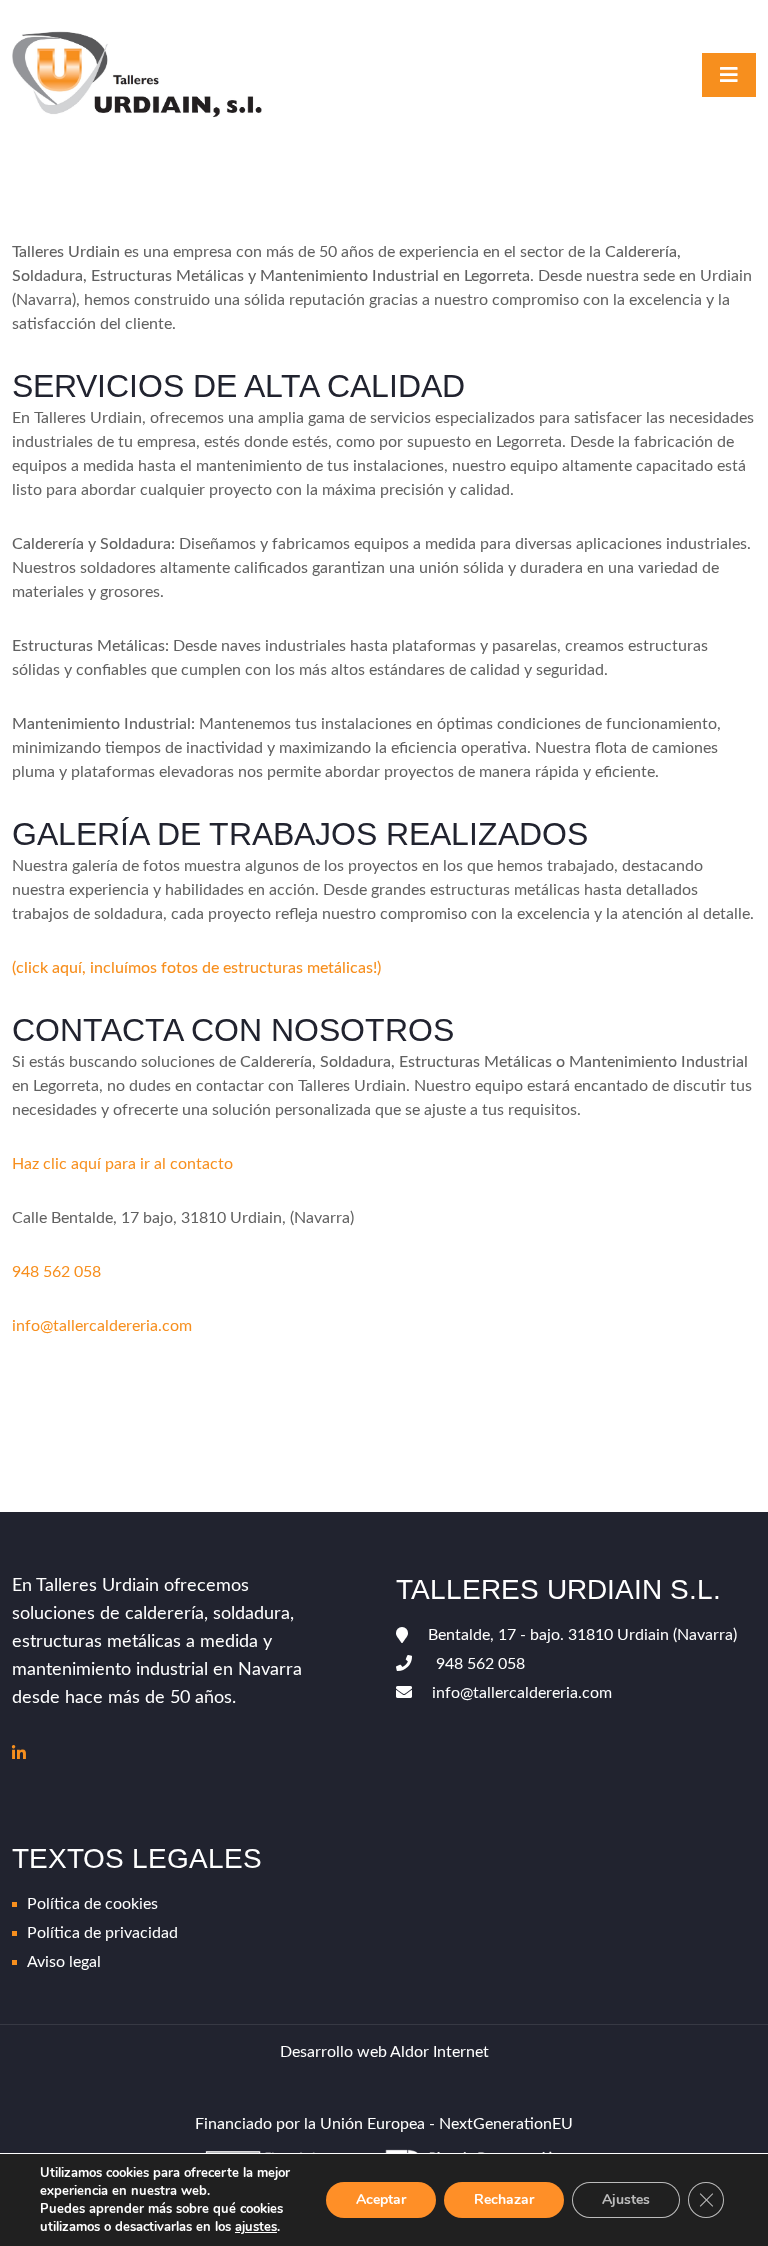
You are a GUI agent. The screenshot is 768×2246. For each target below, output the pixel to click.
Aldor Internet (439, 2052)
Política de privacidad (102, 1933)
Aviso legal (64, 1962)
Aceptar (381, 2199)
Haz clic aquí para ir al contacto (122, 1164)
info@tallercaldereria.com (102, 1326)
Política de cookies (92, 1904)
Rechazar (504, 2199)
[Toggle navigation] (729, 75)
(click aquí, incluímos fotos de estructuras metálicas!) (196, 968)
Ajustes (626, 2199)
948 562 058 (56, 1272)
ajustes (256, 2227)
